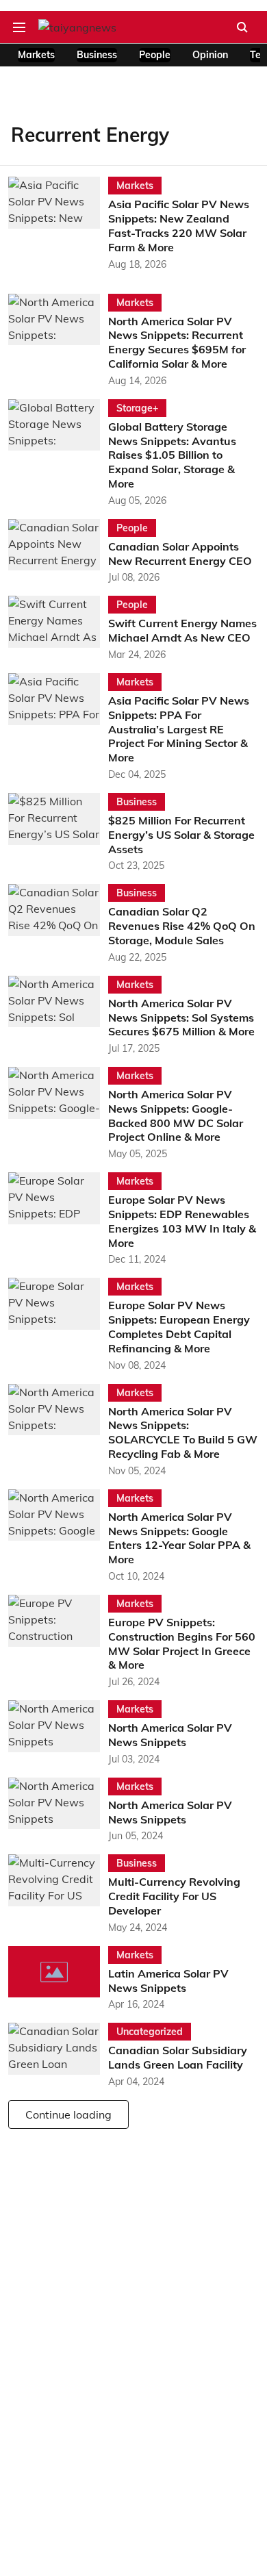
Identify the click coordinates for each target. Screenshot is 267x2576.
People (155, 55)
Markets (36, 55)
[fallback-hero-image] (58, 224)
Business (97, 55)
